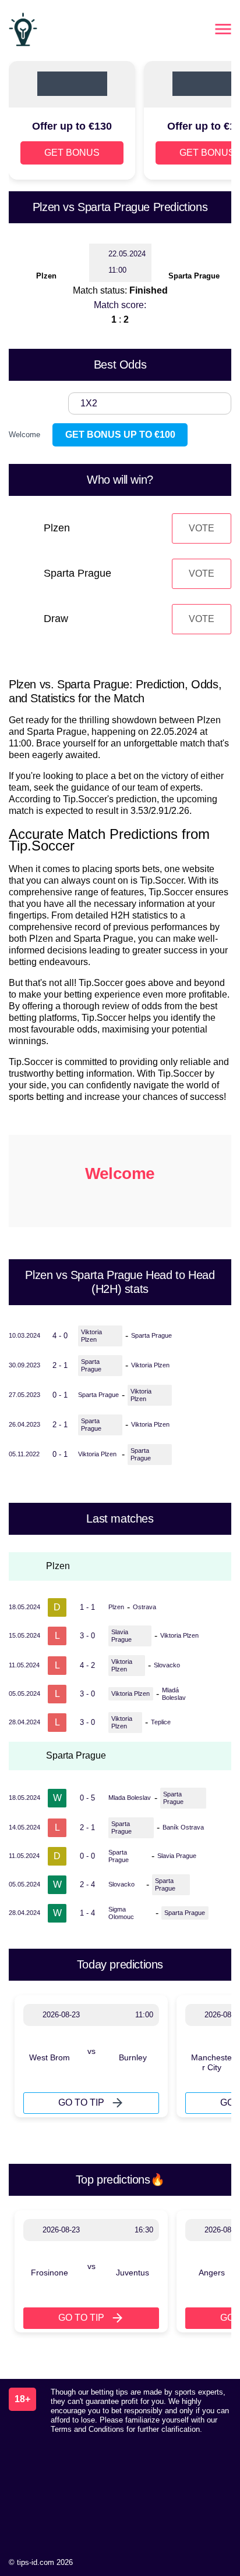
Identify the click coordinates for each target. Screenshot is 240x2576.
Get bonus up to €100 (120, 435)
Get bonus (72, 153)
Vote (202, 528)
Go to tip (81, 2102)
